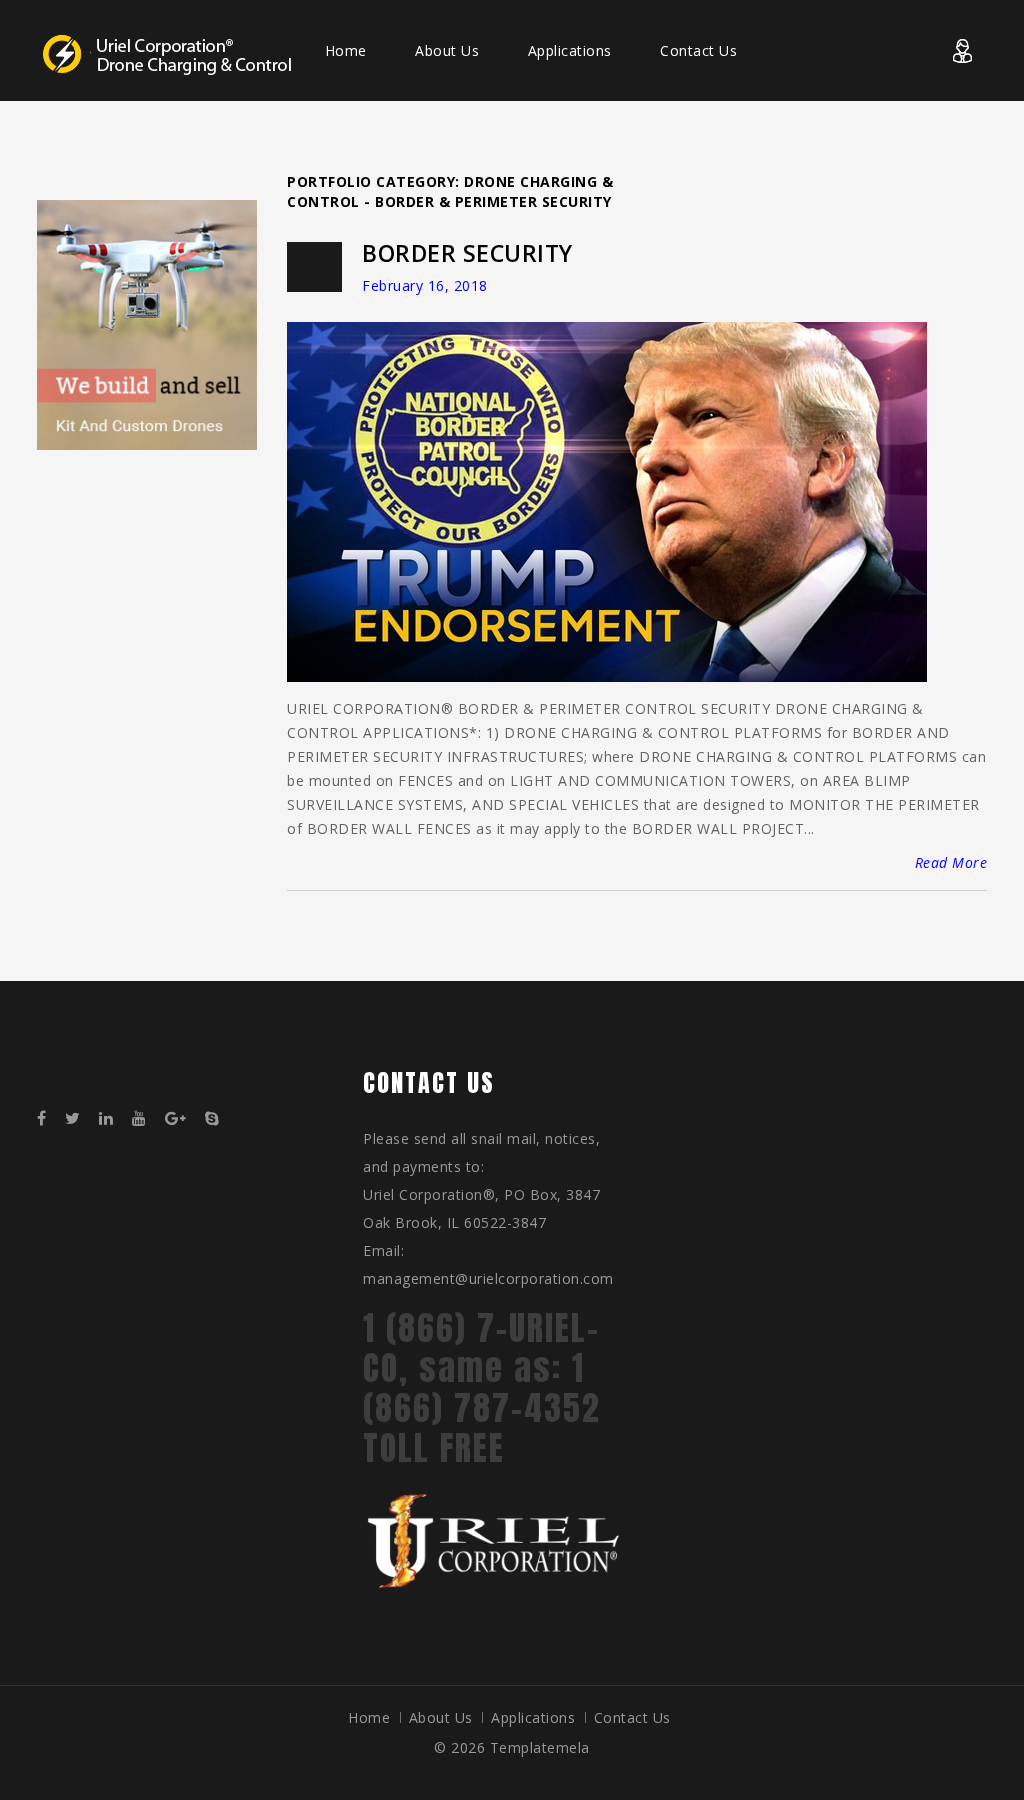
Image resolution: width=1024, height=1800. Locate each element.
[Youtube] (146, 1119)
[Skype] (219, 1119)
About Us (447, 50)
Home (346, 50)
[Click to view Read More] (583, 504)
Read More (951, 862)
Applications (570, 50)
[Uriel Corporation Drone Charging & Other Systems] (171, 53)
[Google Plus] (183, 1119)
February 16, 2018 (425, 285)
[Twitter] (80, 1119)
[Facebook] (49, 1119)
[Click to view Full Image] (631, 504)
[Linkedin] (113, 1119)
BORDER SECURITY (467, 253)
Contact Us (698, 50)
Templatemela (540, 1747)
